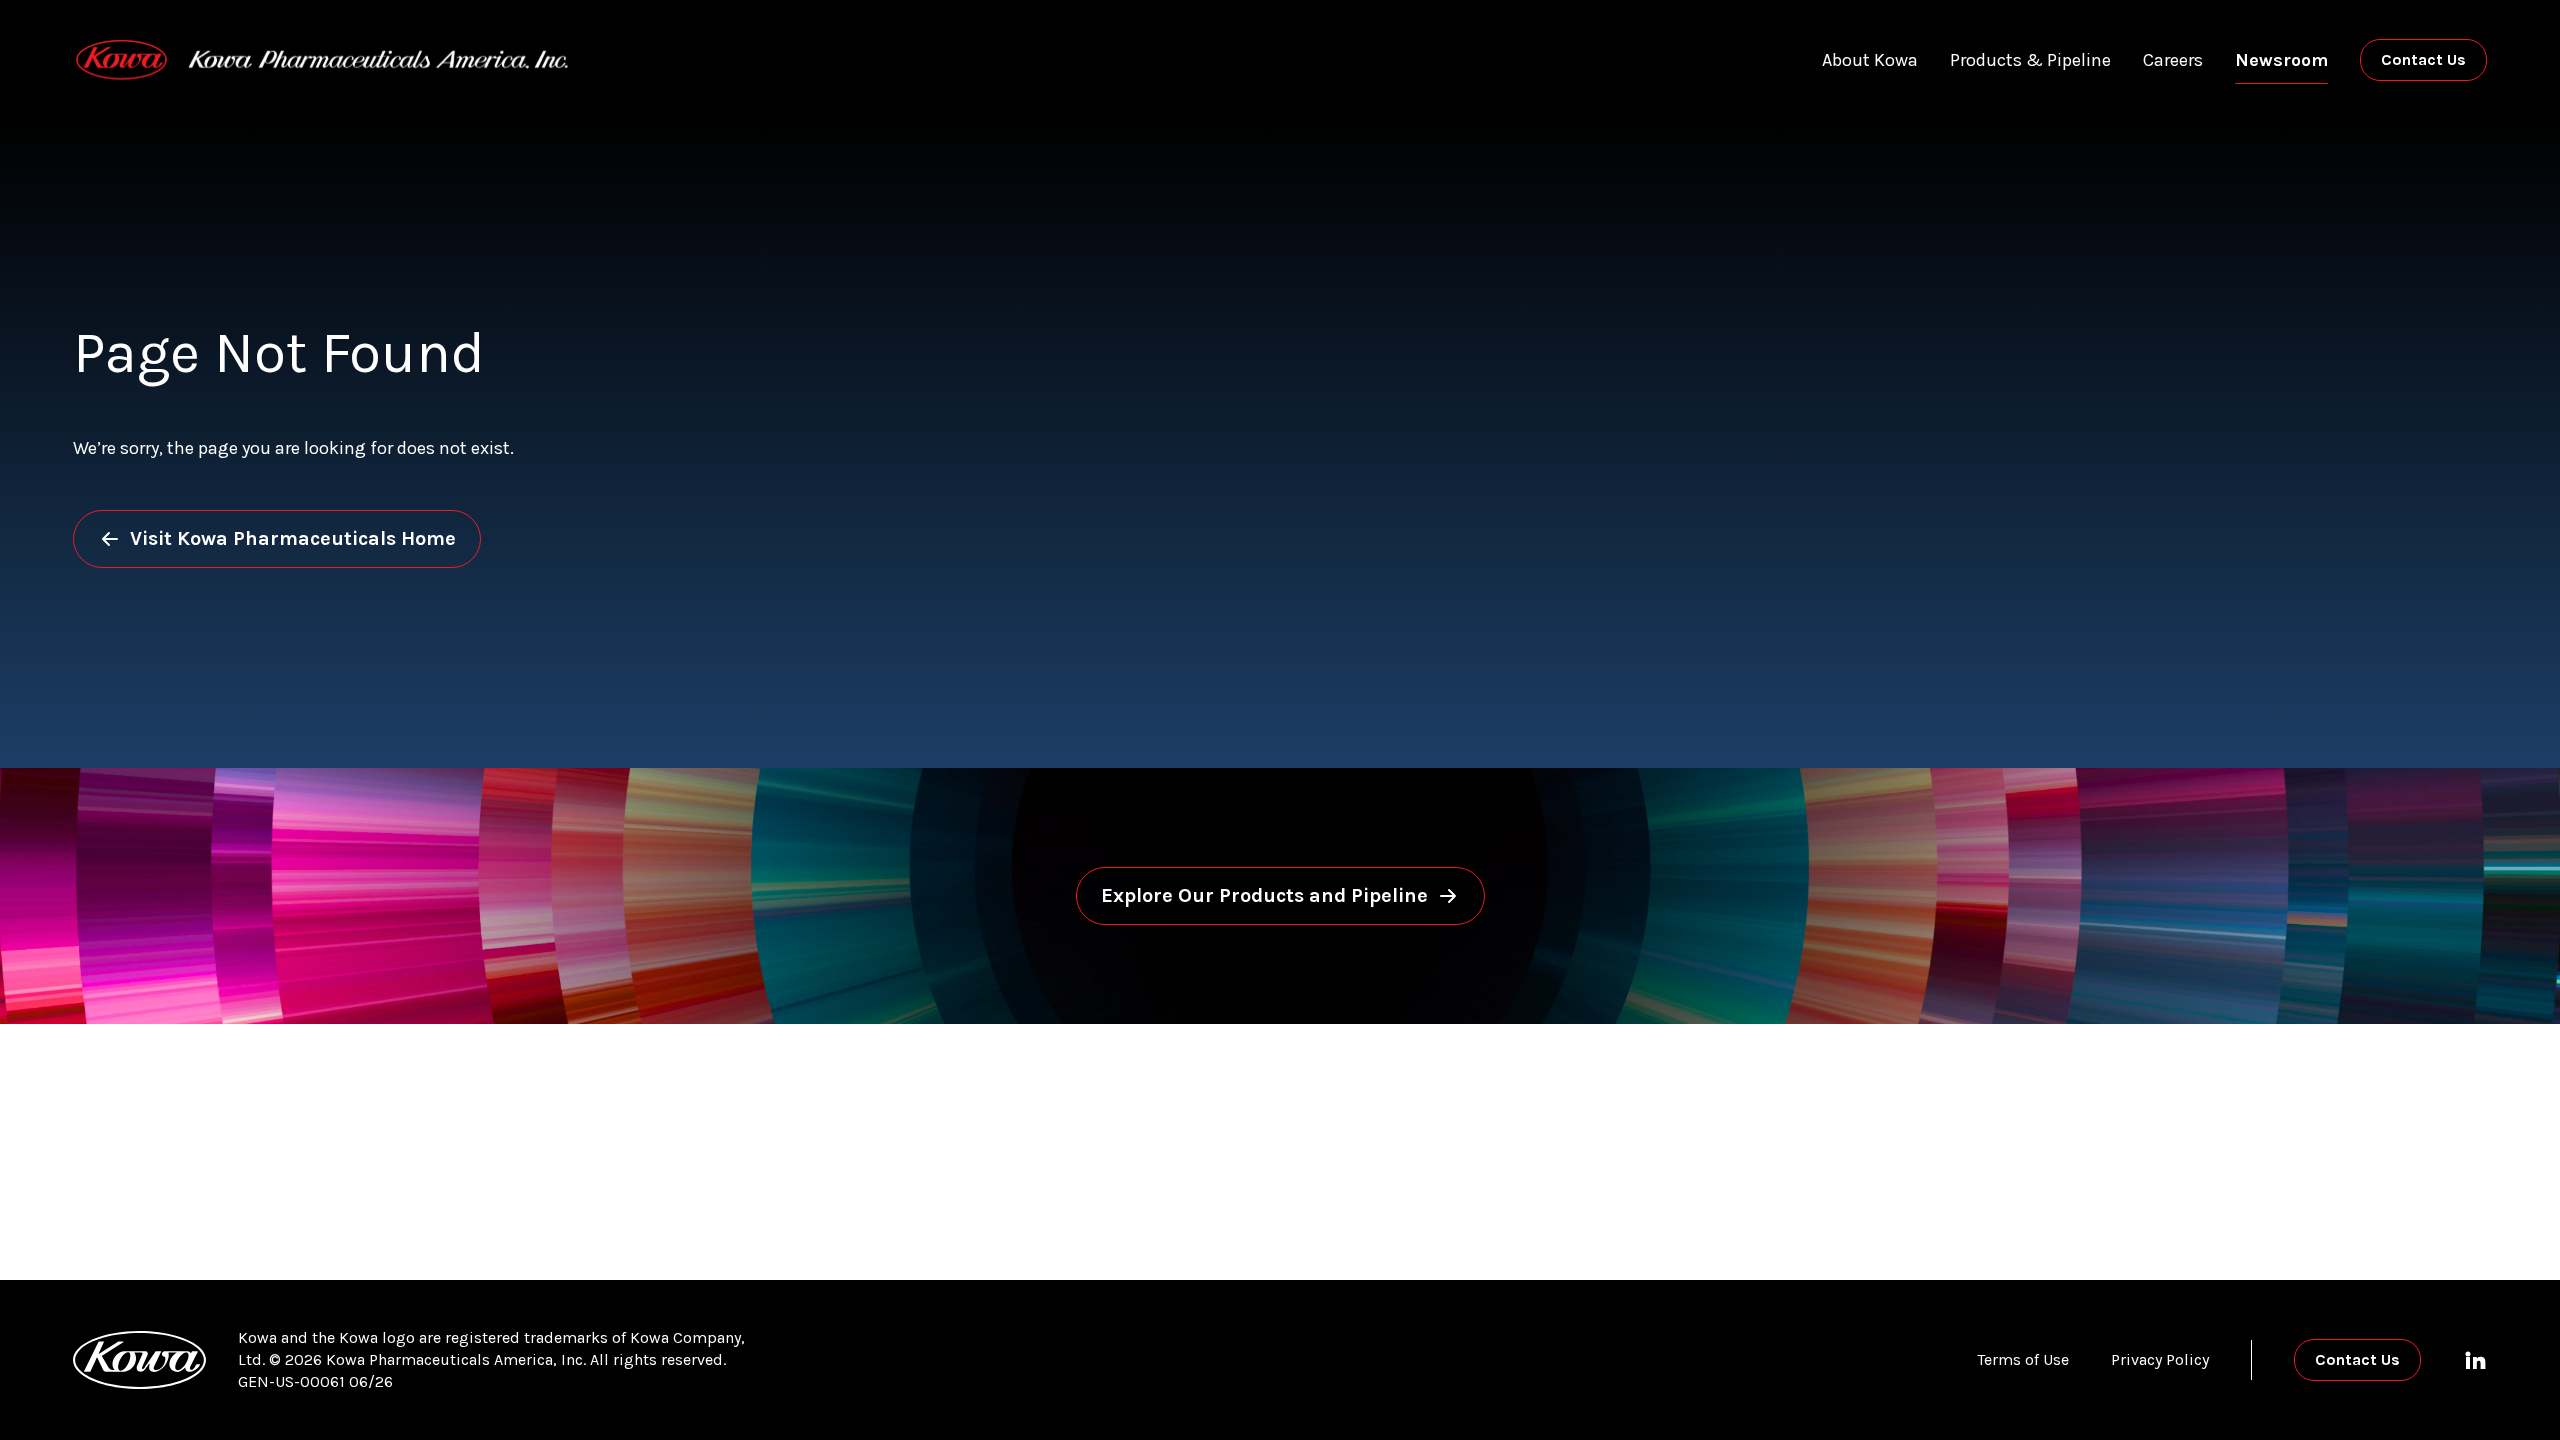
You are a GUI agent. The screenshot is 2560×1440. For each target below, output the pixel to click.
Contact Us (2423, 59)
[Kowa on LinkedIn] (2475, 1360)
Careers (2173, 60)
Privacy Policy (2160, 1359)
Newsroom (2281, 60)
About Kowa (1870, 60)
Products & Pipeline (2030, 60)
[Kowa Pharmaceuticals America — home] (322, 60)
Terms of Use (2023, 1359)
